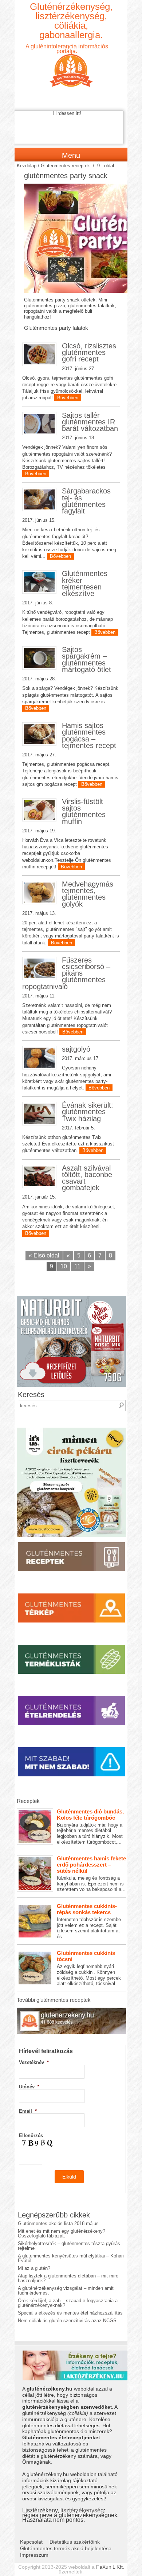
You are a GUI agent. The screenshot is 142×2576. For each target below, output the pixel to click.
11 (77, 1266)
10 (64, 1266)
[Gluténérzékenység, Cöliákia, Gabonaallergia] (71, 64)
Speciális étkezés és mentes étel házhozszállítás (70, 2313)
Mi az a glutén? (34, 2268)
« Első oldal (44, 1255)
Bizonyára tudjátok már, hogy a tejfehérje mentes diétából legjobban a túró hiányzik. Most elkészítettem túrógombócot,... (90, 1827)
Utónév (29, 2087)
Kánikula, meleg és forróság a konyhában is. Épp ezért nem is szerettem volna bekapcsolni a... (91, 1874)
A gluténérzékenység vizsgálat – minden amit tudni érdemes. (66, 2291)
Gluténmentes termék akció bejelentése (66, 2548)
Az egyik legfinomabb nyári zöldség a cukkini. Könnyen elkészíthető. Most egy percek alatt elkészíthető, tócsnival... (89, 1968)
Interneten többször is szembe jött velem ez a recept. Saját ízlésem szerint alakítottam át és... (89, 1921)
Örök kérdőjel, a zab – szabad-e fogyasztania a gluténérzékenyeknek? (68, 2303)
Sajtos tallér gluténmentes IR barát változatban (90, 422)
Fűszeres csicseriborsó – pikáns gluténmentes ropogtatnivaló (66, 973)
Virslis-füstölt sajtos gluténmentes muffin (84, 811)
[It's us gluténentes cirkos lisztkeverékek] (71, 1430)
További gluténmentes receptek (54, 2000)
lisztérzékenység (82, 2510)
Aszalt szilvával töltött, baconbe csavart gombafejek (87, 1178)
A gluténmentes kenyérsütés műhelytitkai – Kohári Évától (71, 2258)
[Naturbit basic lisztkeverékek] (71, 1298)
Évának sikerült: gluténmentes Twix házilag (88, 1112)
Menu (71, 155)
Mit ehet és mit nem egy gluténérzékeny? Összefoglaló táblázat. (62, 2233)
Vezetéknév (34, 2062)
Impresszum (34, 2555)
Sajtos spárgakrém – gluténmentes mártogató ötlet (86, 659)
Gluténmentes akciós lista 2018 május (58, 2223)
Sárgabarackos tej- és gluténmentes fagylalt (86, 501)
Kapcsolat (31, 2542)
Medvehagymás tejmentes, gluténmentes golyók (88, 894)
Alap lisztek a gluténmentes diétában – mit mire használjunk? (68, 2278)
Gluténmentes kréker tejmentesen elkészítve (85, 583)
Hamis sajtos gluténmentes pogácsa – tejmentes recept (89, 735)
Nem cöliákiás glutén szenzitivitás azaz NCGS (67, 2321)
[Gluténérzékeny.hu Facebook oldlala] (71, 2010)
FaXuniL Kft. (110, 2567)
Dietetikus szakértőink (75, 2542)
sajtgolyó (76, 1049)
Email (28, 2111)
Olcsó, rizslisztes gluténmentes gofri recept (89, 352)
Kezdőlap (27, 166)
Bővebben (68, 398)
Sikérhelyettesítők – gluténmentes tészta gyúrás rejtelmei (69, 2246)
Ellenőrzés (31, 2135)
